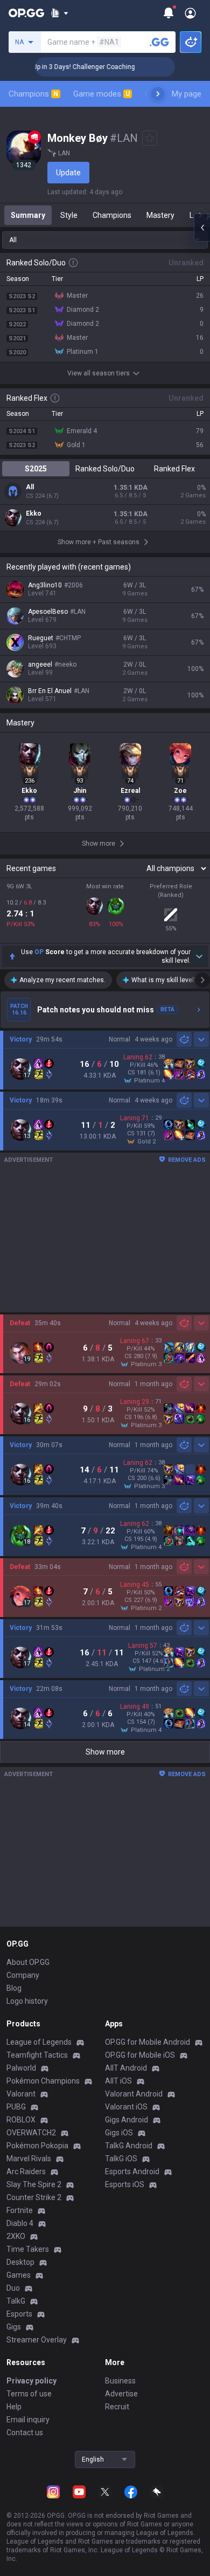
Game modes (101, 94)
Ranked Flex (174, 469)
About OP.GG (28, 1962)
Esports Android (132, 2171)
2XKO (16, 2236)
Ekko (34, 513)
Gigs (14, 2327)
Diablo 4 (20, 2223)
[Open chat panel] (202, 228)
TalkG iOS (121, 2159)
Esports (19, 2314)
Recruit (117, 2407)
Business (120, 2381)
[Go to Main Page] (26, 13)
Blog (14, 1988)
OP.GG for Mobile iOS (140, 2055)
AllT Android (126, 2068)
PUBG (16, 2107)
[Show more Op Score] (199, 956)
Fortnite (20, 2210)
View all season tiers (99, 373)
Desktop (20, 2262)
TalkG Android (129, 2146)
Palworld (21, 2068)
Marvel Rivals (29, 2159)
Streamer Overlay (37, 2340)
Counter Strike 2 (34, 2197)
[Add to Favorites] (150, 138)
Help (14, 2407)
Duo (13, 2288)
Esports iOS (125, 2184)
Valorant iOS (126, 2107)
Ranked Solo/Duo (105, 469)
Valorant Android (134, 2094)
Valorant (21, 2094)
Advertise (121, 2394)
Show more (105, 1752)
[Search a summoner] (159, 42)
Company (23, 1975)
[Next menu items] (158, 94)
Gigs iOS (119, 2133)
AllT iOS (118, 2081)
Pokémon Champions (43, 2081)
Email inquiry (28, 2420)
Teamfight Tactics (37, 2055)
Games (19, 2275)
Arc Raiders (26, 2171)
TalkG (16, 2301)
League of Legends (39, 2042)
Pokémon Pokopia (37, 2146)
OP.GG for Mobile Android (148, 2042)
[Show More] (59, 13)
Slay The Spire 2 (34, 2184)
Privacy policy (31, 2381)
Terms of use (29, 2394)
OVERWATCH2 (31, 2133)
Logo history (27, 2001)
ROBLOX (21, 2120)
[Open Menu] (190, 13)
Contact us (25, 2433)
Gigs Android (127, 2120)
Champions (33, 94)
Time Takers (28, 2249)
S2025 (36, 469)
